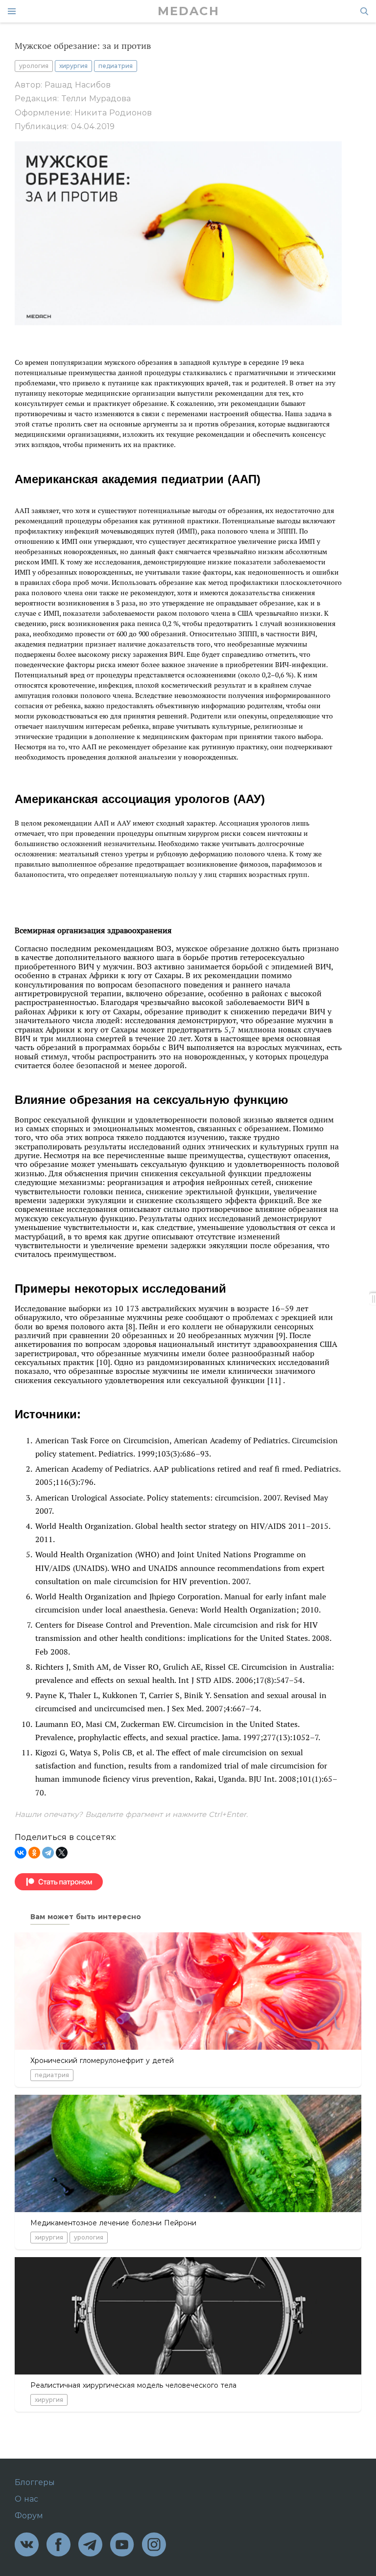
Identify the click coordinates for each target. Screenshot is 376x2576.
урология (34, 66)
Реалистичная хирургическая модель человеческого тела (133, 2385)
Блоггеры (35, 2483)
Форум (29, 2516)
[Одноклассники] (34, 1853)
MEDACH (188, 11)
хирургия (73, 66)
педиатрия (116, 66)
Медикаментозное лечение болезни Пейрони (113, 2223)
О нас (26, 2499)
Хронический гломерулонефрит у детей (102, 2061)
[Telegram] (48, 1853)
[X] (62, 1853)
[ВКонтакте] (21, 1853)
